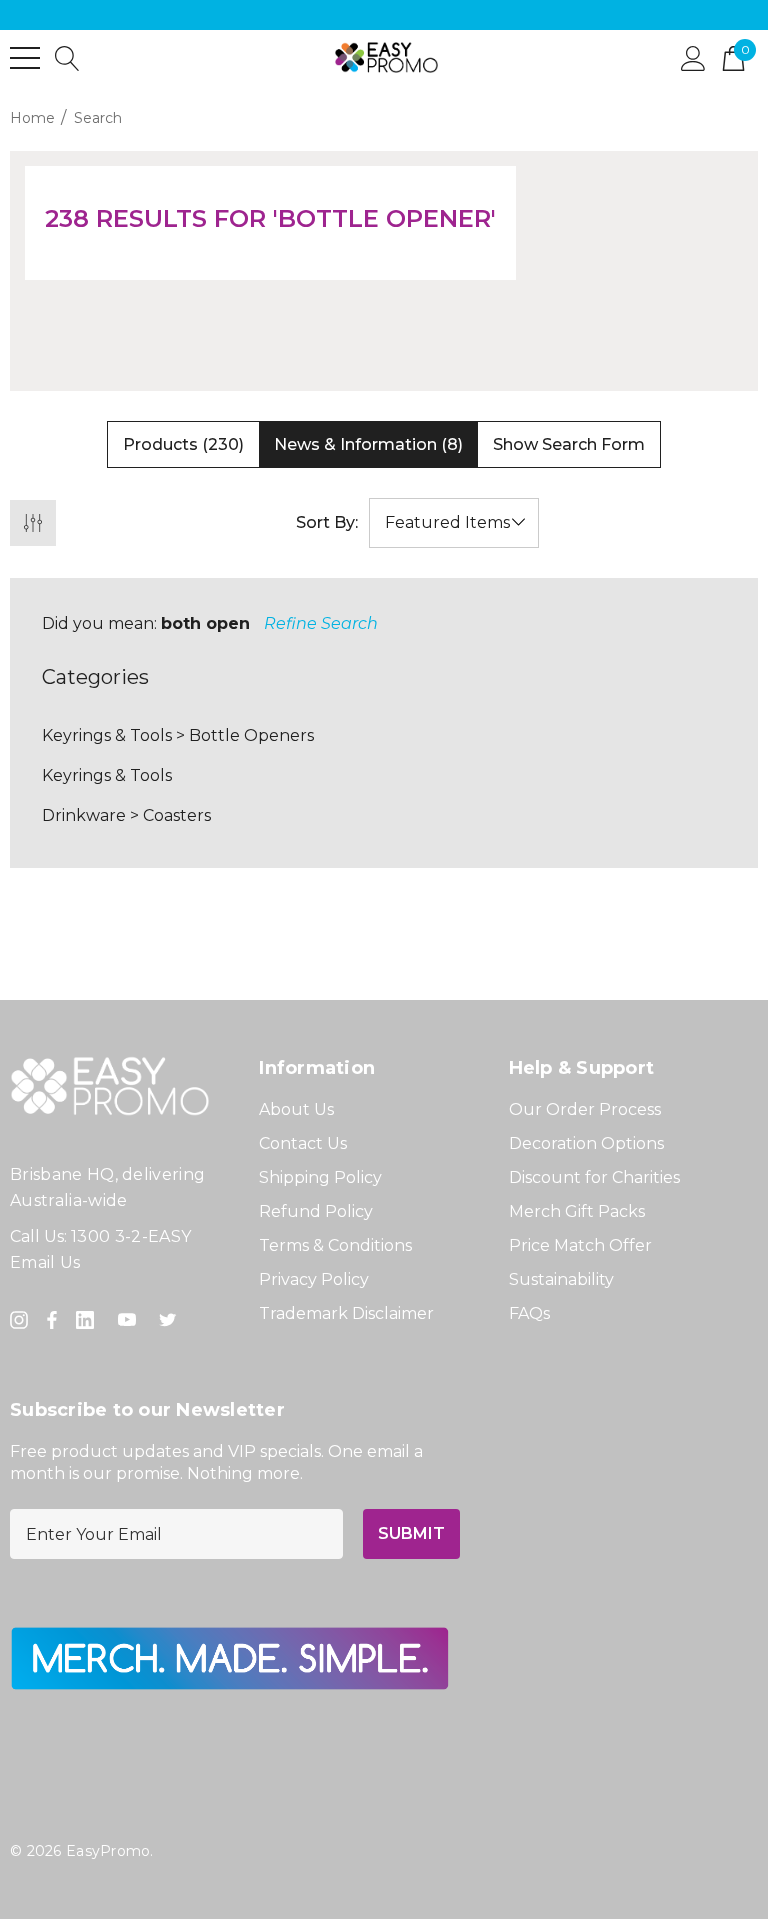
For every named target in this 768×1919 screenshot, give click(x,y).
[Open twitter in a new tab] (171, 1320)
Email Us (45, 1262)
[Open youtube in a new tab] (131, 1320)
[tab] (183, 445)
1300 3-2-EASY (131, 1236)
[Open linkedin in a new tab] (89, 1320)
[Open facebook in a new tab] (52, 1320)
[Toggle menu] (25, 58)
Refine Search (321, 623)
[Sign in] (693, 57)
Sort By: (327, 523)
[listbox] (454, 523)
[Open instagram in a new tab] (22, 1320)
